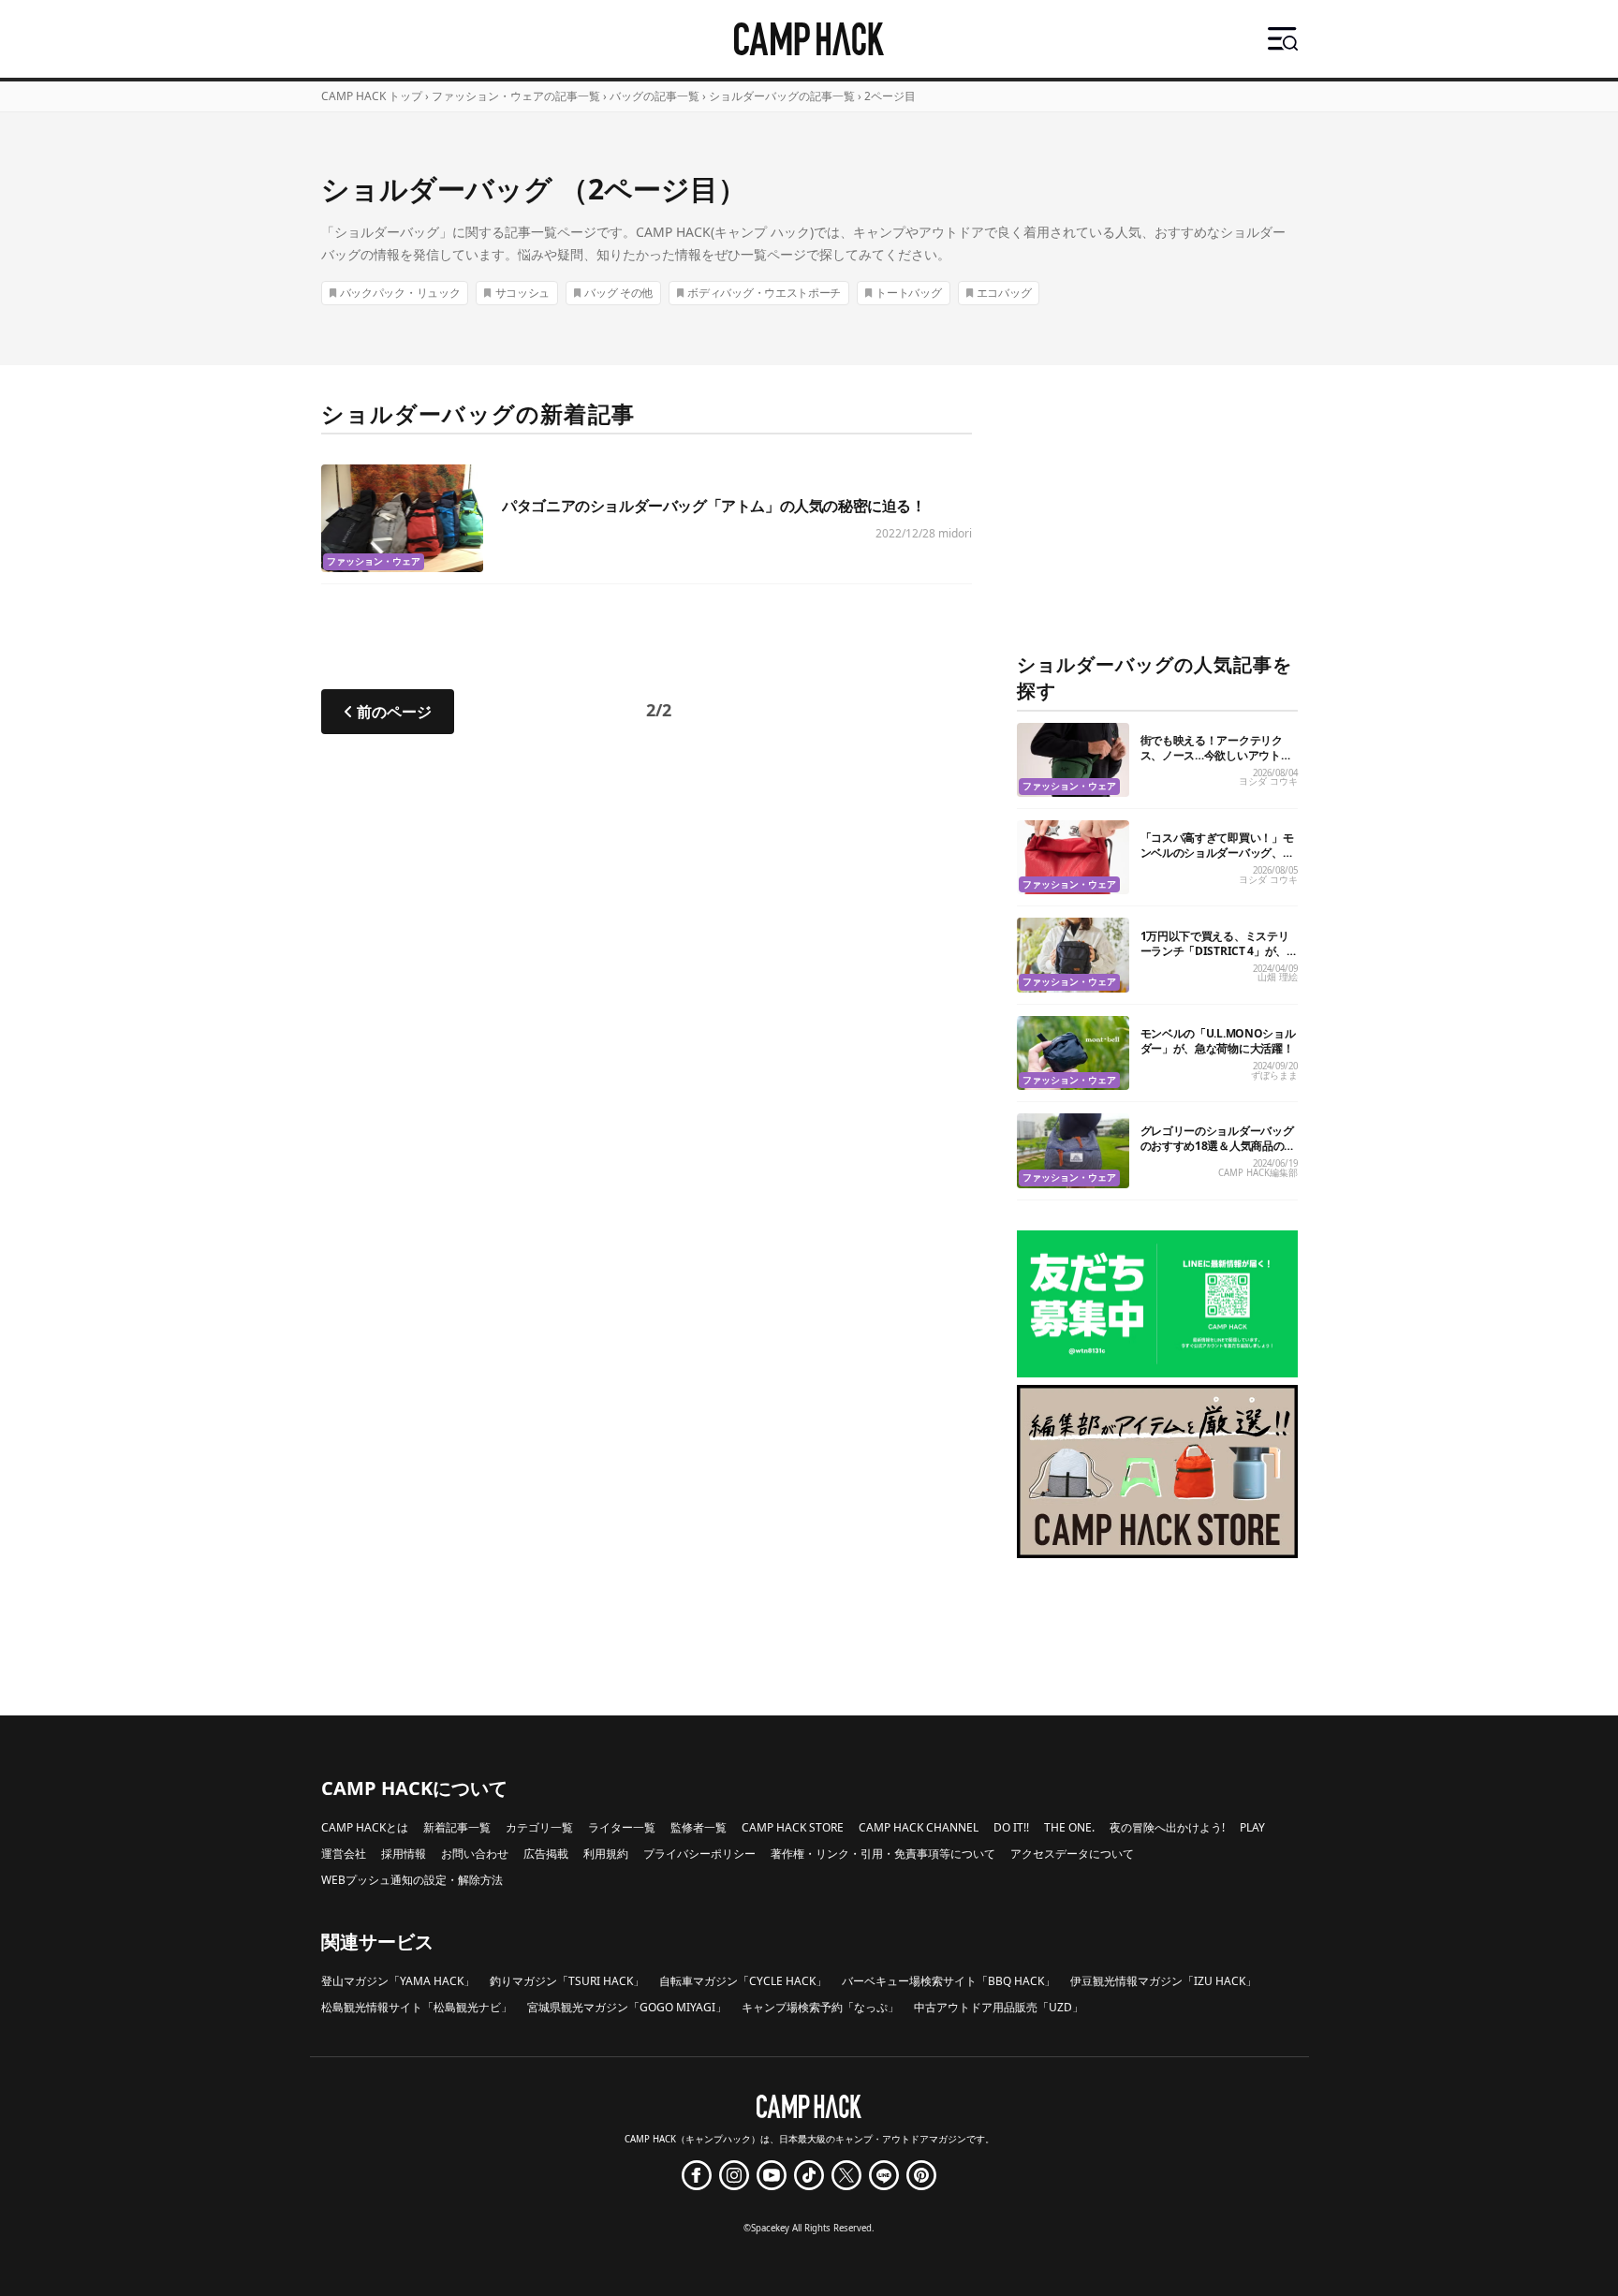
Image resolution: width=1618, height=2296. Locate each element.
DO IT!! (1011, 1827)
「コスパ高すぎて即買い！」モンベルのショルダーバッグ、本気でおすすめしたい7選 (1217, 853)
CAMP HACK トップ (372, 96)
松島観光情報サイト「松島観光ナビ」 (417, 2007)
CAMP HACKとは (365, 1827)
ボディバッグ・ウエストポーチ (764, 293)
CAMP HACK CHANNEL (919, 1827)
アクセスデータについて (1072, 1854)
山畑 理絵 (1278, 977)
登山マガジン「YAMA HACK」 (398, 1981)
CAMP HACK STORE (793, 1827)
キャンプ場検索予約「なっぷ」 (820, 2007)
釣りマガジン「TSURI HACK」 (567, 1981)
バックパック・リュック (400, 293)
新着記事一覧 (457, 1827)
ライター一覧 (622, 1827)
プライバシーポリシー (699, 1854)
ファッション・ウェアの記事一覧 (516, 96)
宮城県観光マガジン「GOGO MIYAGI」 (627, 2007)
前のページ (394, 712)
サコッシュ (523, 293)
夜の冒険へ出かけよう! (1167, 1827)
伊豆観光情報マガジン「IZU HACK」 (1163, 1981)
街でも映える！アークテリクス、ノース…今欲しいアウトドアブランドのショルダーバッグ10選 (1217, 763)
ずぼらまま (1274, 1075)
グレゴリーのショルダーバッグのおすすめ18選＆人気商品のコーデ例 (1218, 1146)
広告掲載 (546, 1854)
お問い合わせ (475, 1854)
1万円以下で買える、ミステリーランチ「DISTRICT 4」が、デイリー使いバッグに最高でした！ (1217, 958)
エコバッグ (1004, 293)
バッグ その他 (618, 293)
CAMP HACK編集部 (1258, 1173)
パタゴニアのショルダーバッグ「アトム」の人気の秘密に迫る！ (713, 506)
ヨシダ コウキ (1268, 781)
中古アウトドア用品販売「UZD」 (999, 2007)
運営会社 (344, 1854)
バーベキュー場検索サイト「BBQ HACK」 (949, 1981)
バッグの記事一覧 (655, 96)
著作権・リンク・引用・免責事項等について (883, 1854)
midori (955, 533)
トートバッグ (908, 293)
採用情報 (404, 1854)
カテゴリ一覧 (539, 1827)
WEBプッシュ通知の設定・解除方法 (412, 1880)
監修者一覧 (699, 1827)
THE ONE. (1069, 1827)
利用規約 (606, 1854)
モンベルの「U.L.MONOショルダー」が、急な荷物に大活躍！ (1218, 1041)
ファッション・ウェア (374, 561)
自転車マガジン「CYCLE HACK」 (743, 1981)
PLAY (1252, 1827)
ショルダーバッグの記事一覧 (782, 96)
